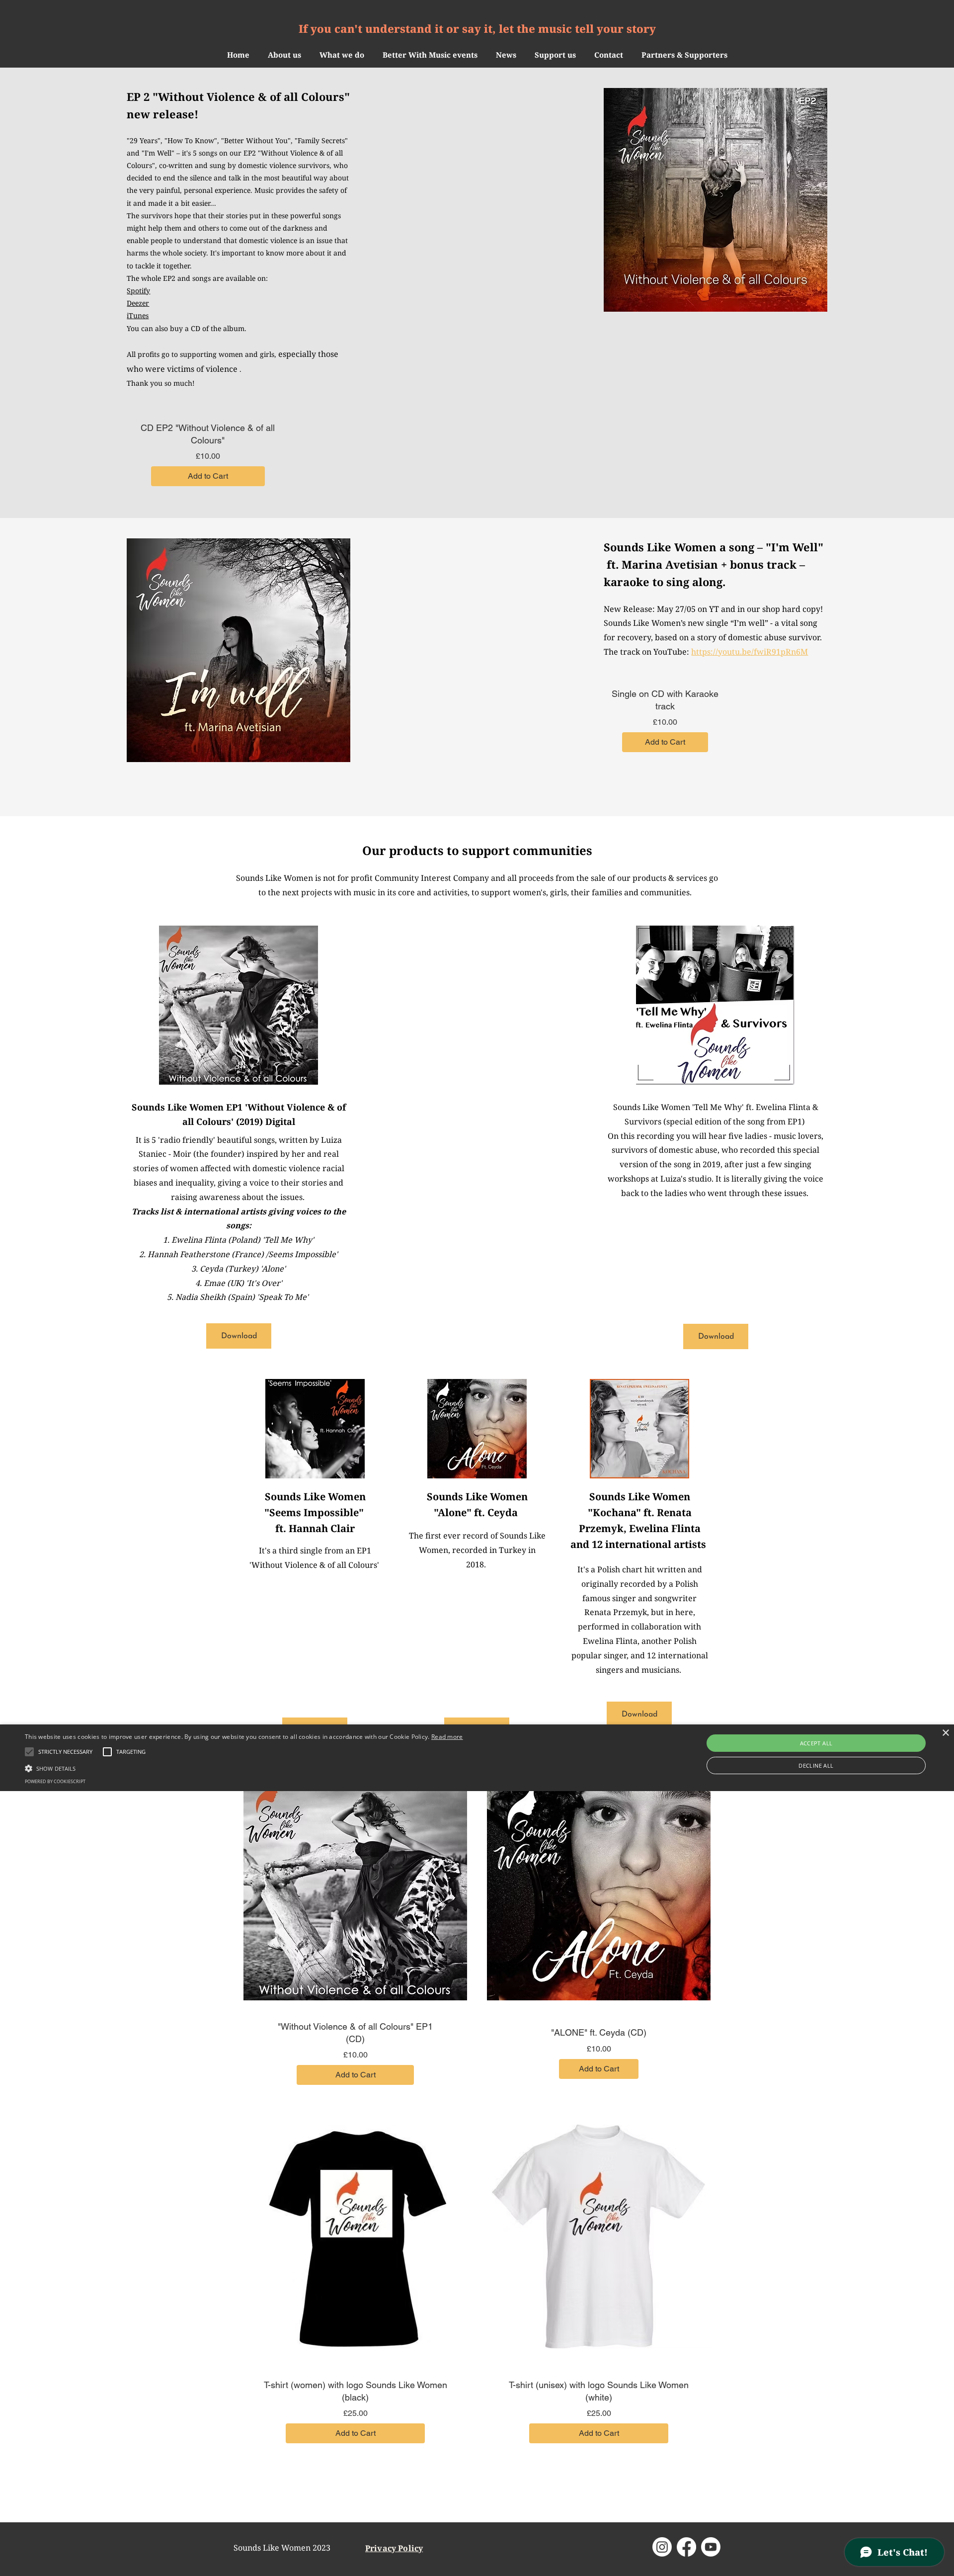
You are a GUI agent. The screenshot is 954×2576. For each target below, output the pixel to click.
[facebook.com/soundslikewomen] (686, 2547)
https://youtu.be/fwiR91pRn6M (750, 652)
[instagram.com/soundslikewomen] (662, 2547)
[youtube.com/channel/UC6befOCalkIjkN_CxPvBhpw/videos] (711, 2547)
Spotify (138, 291)
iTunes (138, 315)
